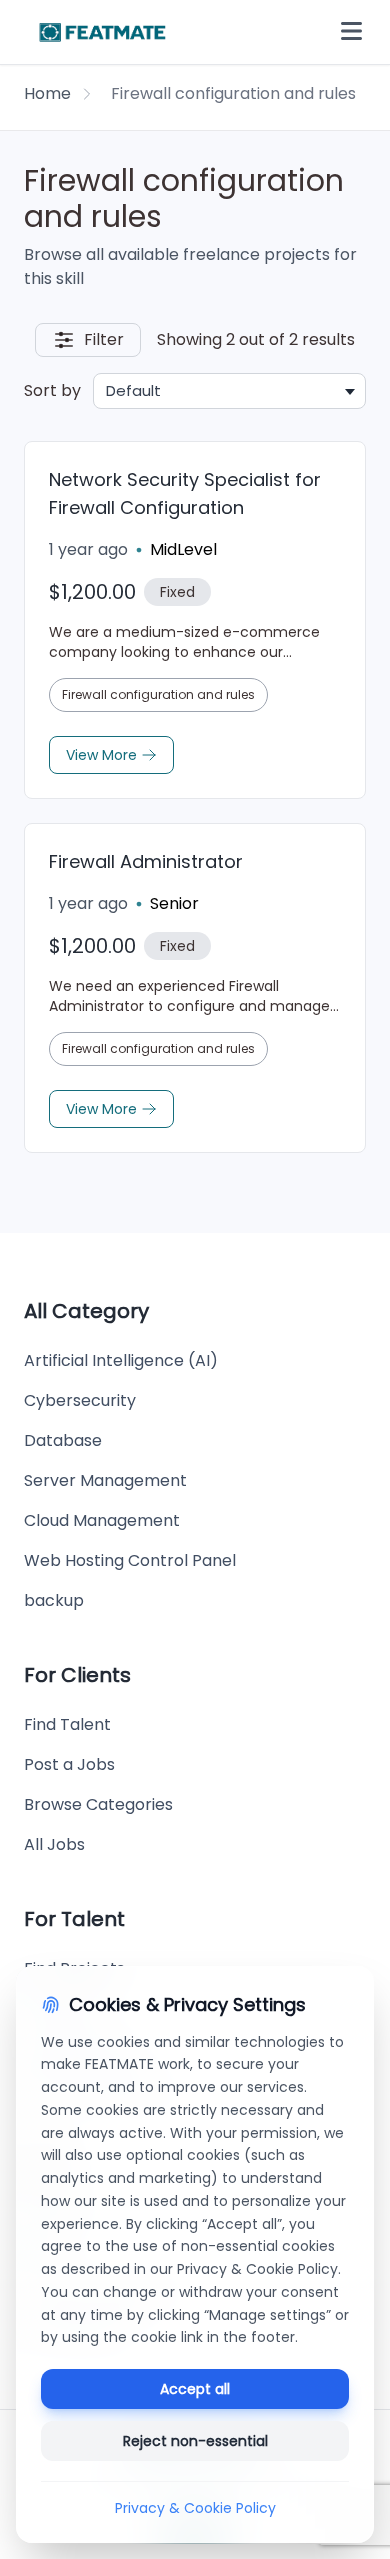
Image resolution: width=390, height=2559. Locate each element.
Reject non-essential (195, 2441)
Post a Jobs (69, 1764)
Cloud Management (102, 1520)
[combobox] (229, 391)
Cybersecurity (80, 1400)
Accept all (195, 2389)
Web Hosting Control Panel (130, 1560)
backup (54, 1600)
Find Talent (67, 1724)
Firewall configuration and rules (158, 694)
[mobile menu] (351, 32)
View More (101, 755)
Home (47, 93)
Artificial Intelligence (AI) (121, 1360)
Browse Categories (98, 1804)
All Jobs (54, 1844)
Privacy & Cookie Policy (195, 2508)
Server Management (105, 1480)
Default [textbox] (133, 390)
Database (63, 1440)
